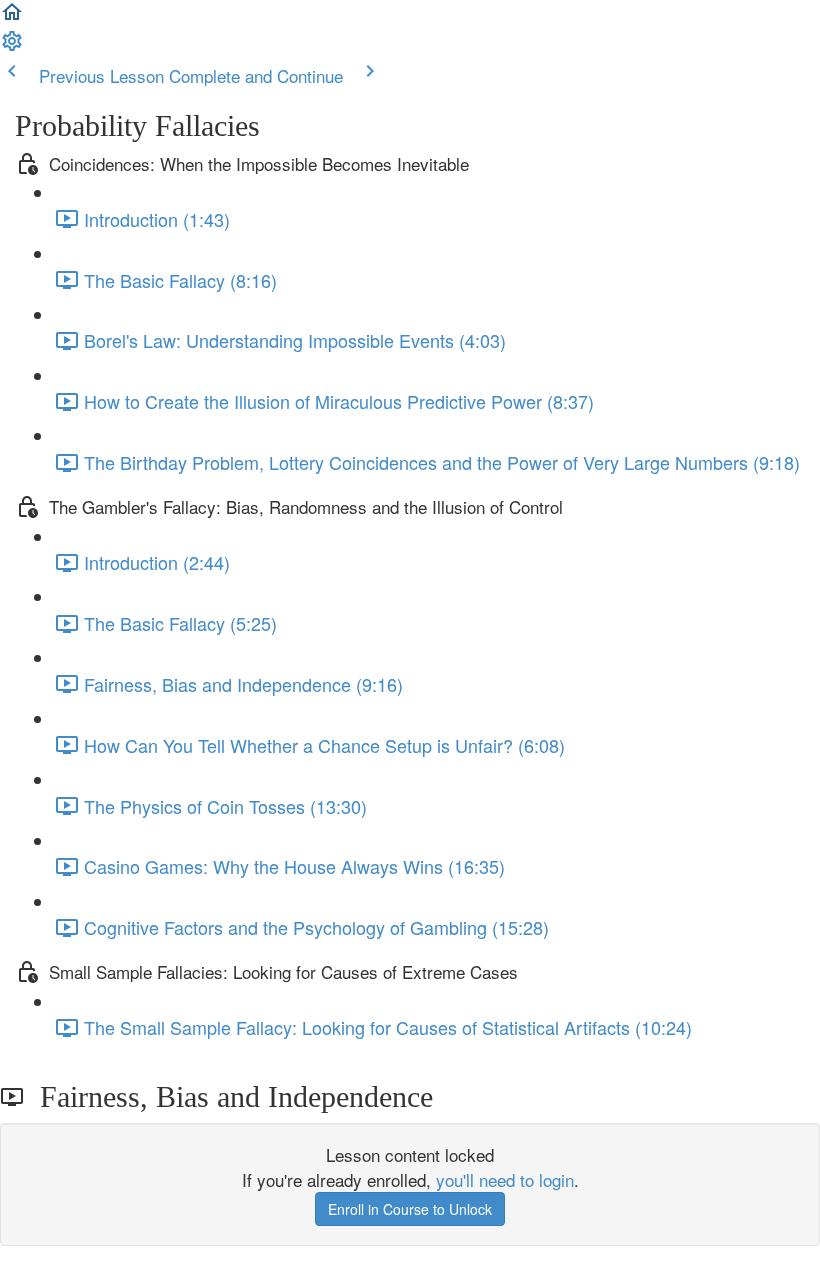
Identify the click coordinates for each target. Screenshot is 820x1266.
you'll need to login (505, 1179)
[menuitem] (12, 45)
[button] (12, 16)
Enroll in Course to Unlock (410, 1209)
